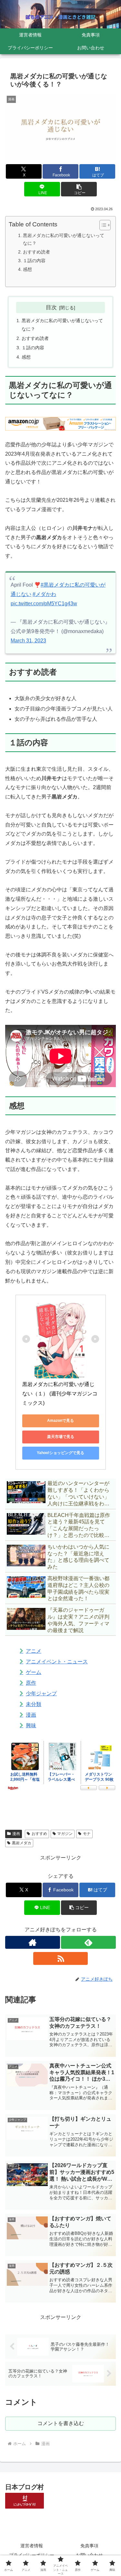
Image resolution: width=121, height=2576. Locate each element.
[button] (79, 189)
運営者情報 (32, 2546)
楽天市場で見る (61, 1437)
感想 (27, 269)
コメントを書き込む (61, 2423)
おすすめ (39, 1834)
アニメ (34, 1651)
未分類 (34, 1704)
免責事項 (89, 2546)
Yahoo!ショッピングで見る (60, 1453)
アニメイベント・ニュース (57, 1662)
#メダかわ (44, 594)
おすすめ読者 (36, 252)
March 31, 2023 (28, 641)
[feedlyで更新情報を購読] (88, 1942)
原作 (31, 1683)
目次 (51, 307)
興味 (31, 1725)
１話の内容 (34, 261)
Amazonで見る (60, 1421)
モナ (87, 1834)
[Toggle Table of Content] (102, 225)
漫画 (31, 1715)
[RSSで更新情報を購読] (61, 1958)
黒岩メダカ (22, 1843)
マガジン (65, 1834)
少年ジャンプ (41, 1694)
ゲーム (34, 1672)
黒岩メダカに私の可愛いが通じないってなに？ (64, 239)
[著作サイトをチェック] (33, 1942)
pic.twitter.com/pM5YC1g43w (44, 604)
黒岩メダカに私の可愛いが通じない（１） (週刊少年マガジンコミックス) (60, 1394)
